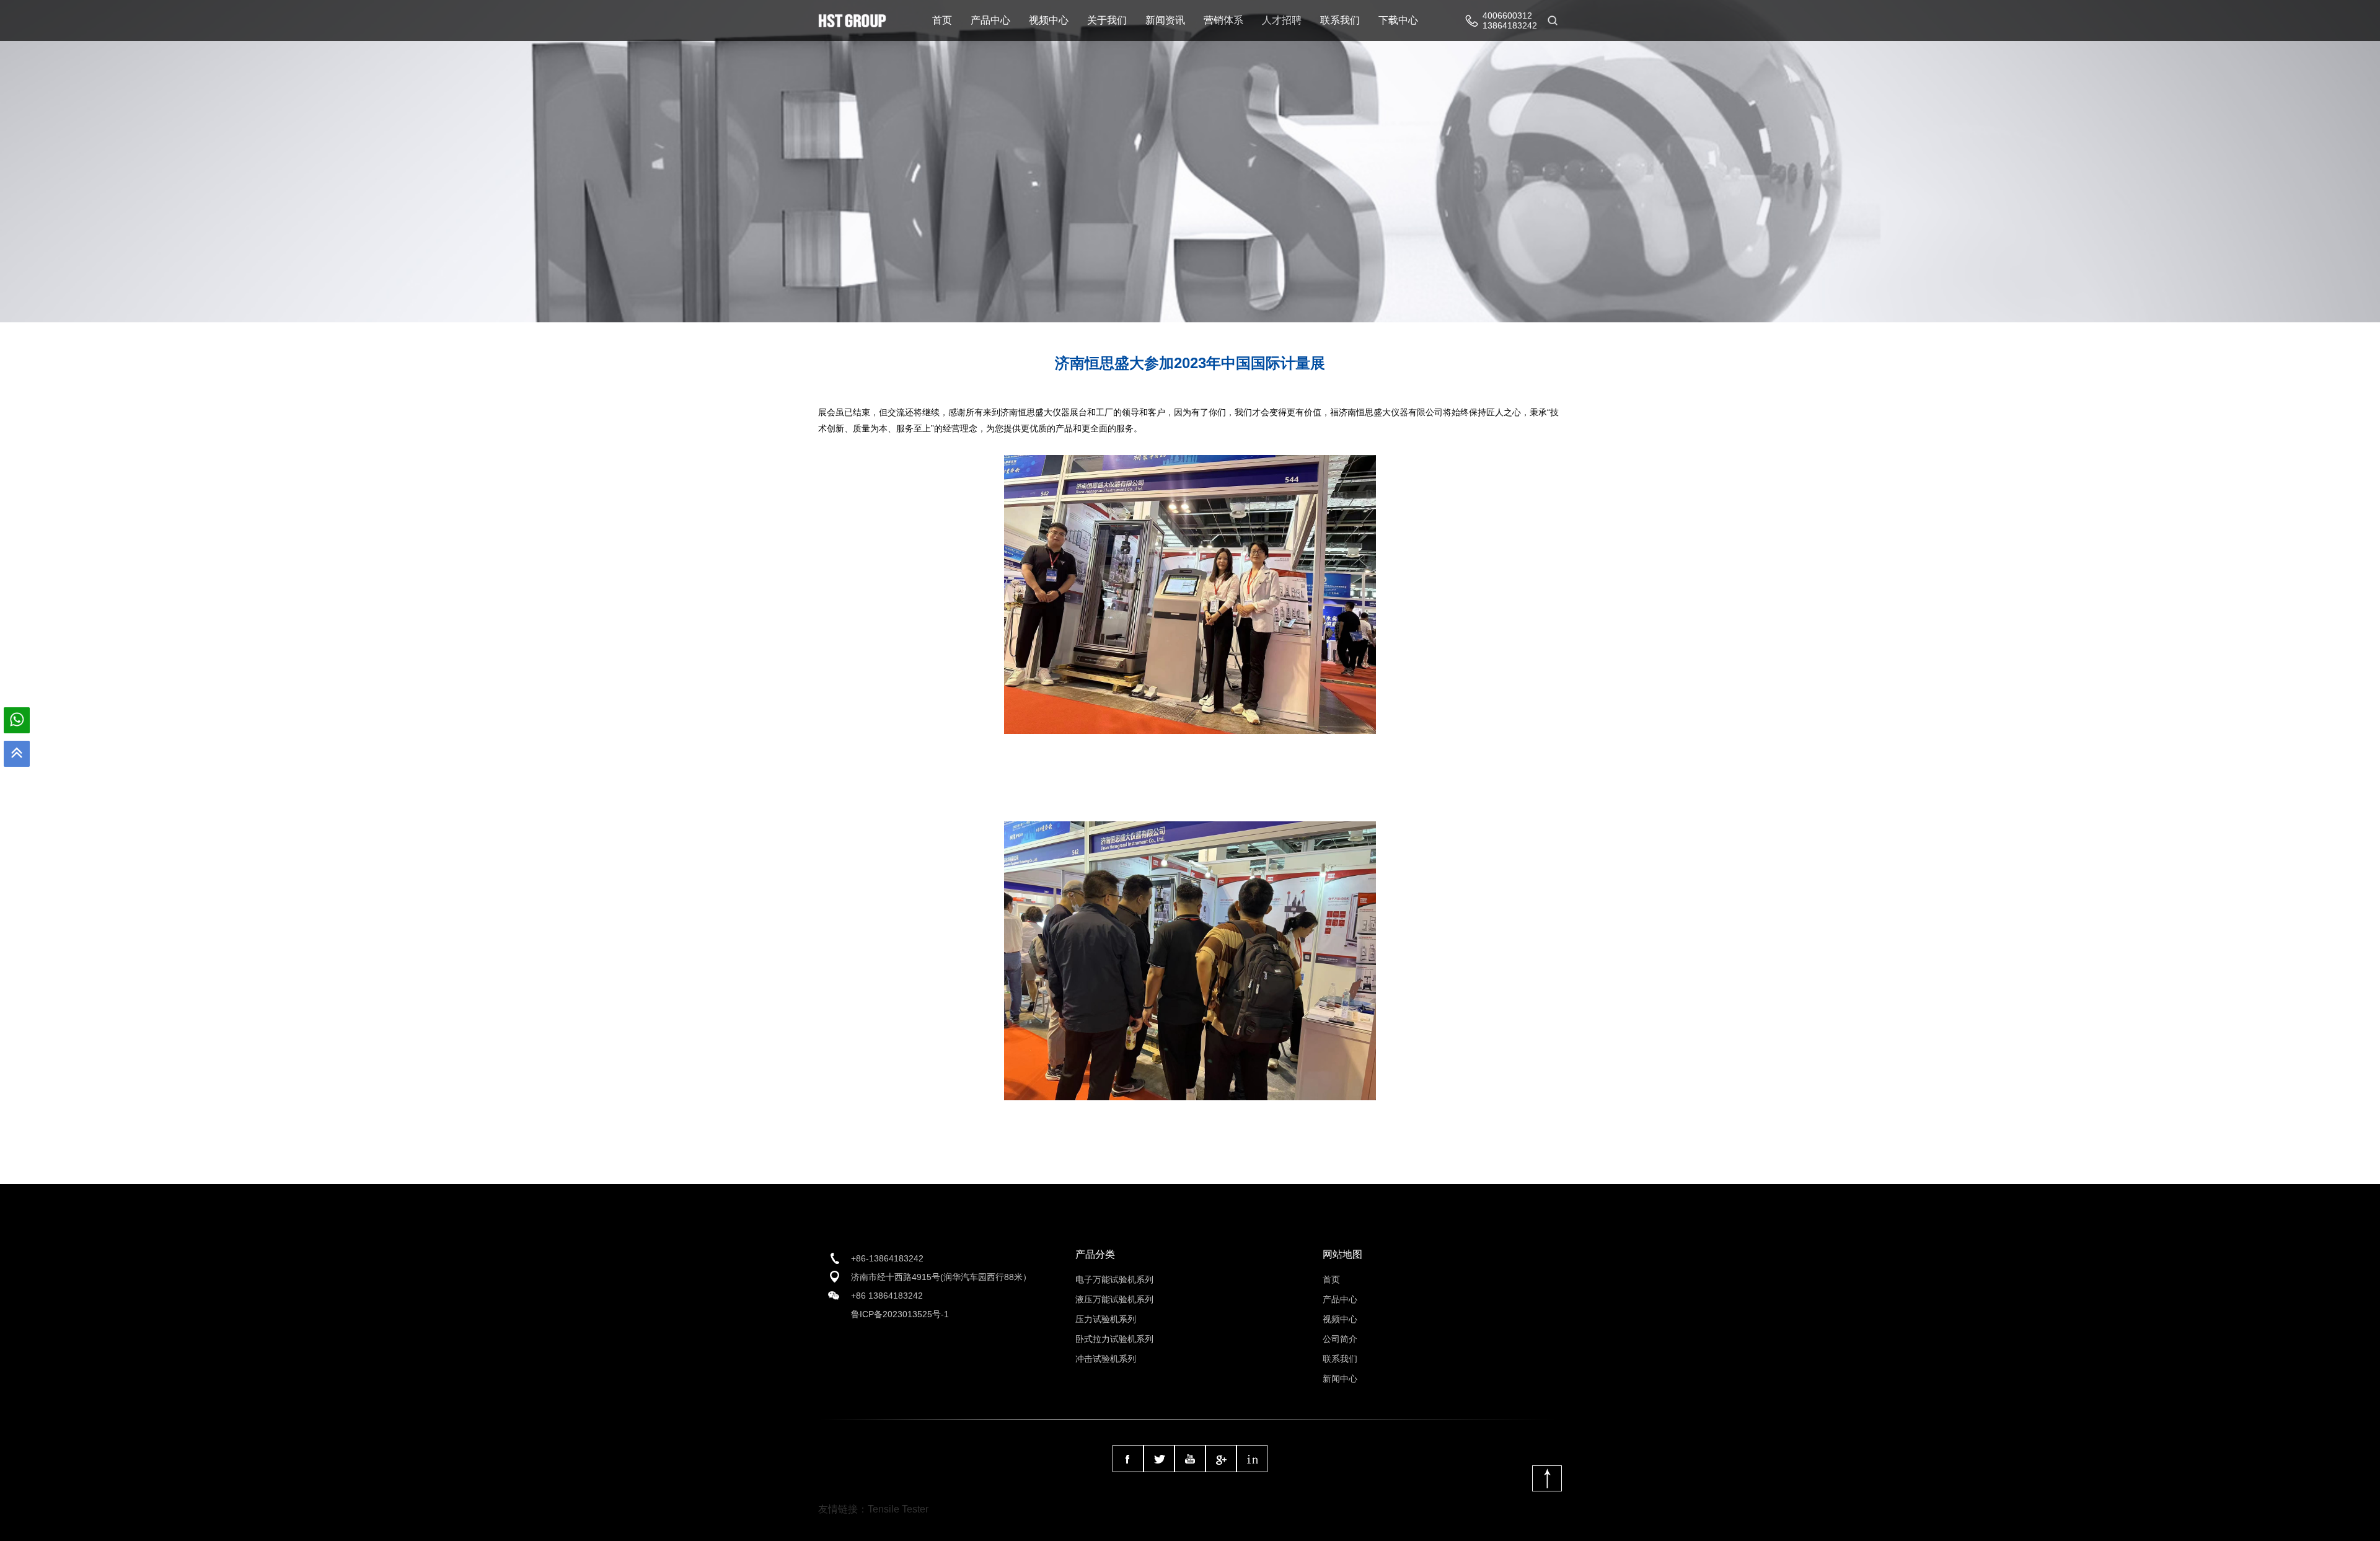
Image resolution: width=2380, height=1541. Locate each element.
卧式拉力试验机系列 (1114, 1339)
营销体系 (1223, 20)
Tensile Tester (898, 1509)
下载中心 (1398, 20)
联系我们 (1340, 20)
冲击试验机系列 (1106, 1359)
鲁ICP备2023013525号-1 (900, 1314)
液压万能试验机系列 (1114, 1299)
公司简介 (1340, 1339)
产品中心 (990, 20)
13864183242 (1510, 25)
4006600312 (1507, 15)
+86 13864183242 (887, 1296)
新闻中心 (1340, 1379)
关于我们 (1107, 20)
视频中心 (1049, 20)
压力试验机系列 (1106, 1319)
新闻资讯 (1165, 20)
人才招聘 (1282, 20)
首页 (942, 20)
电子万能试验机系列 (1114, 1279)
